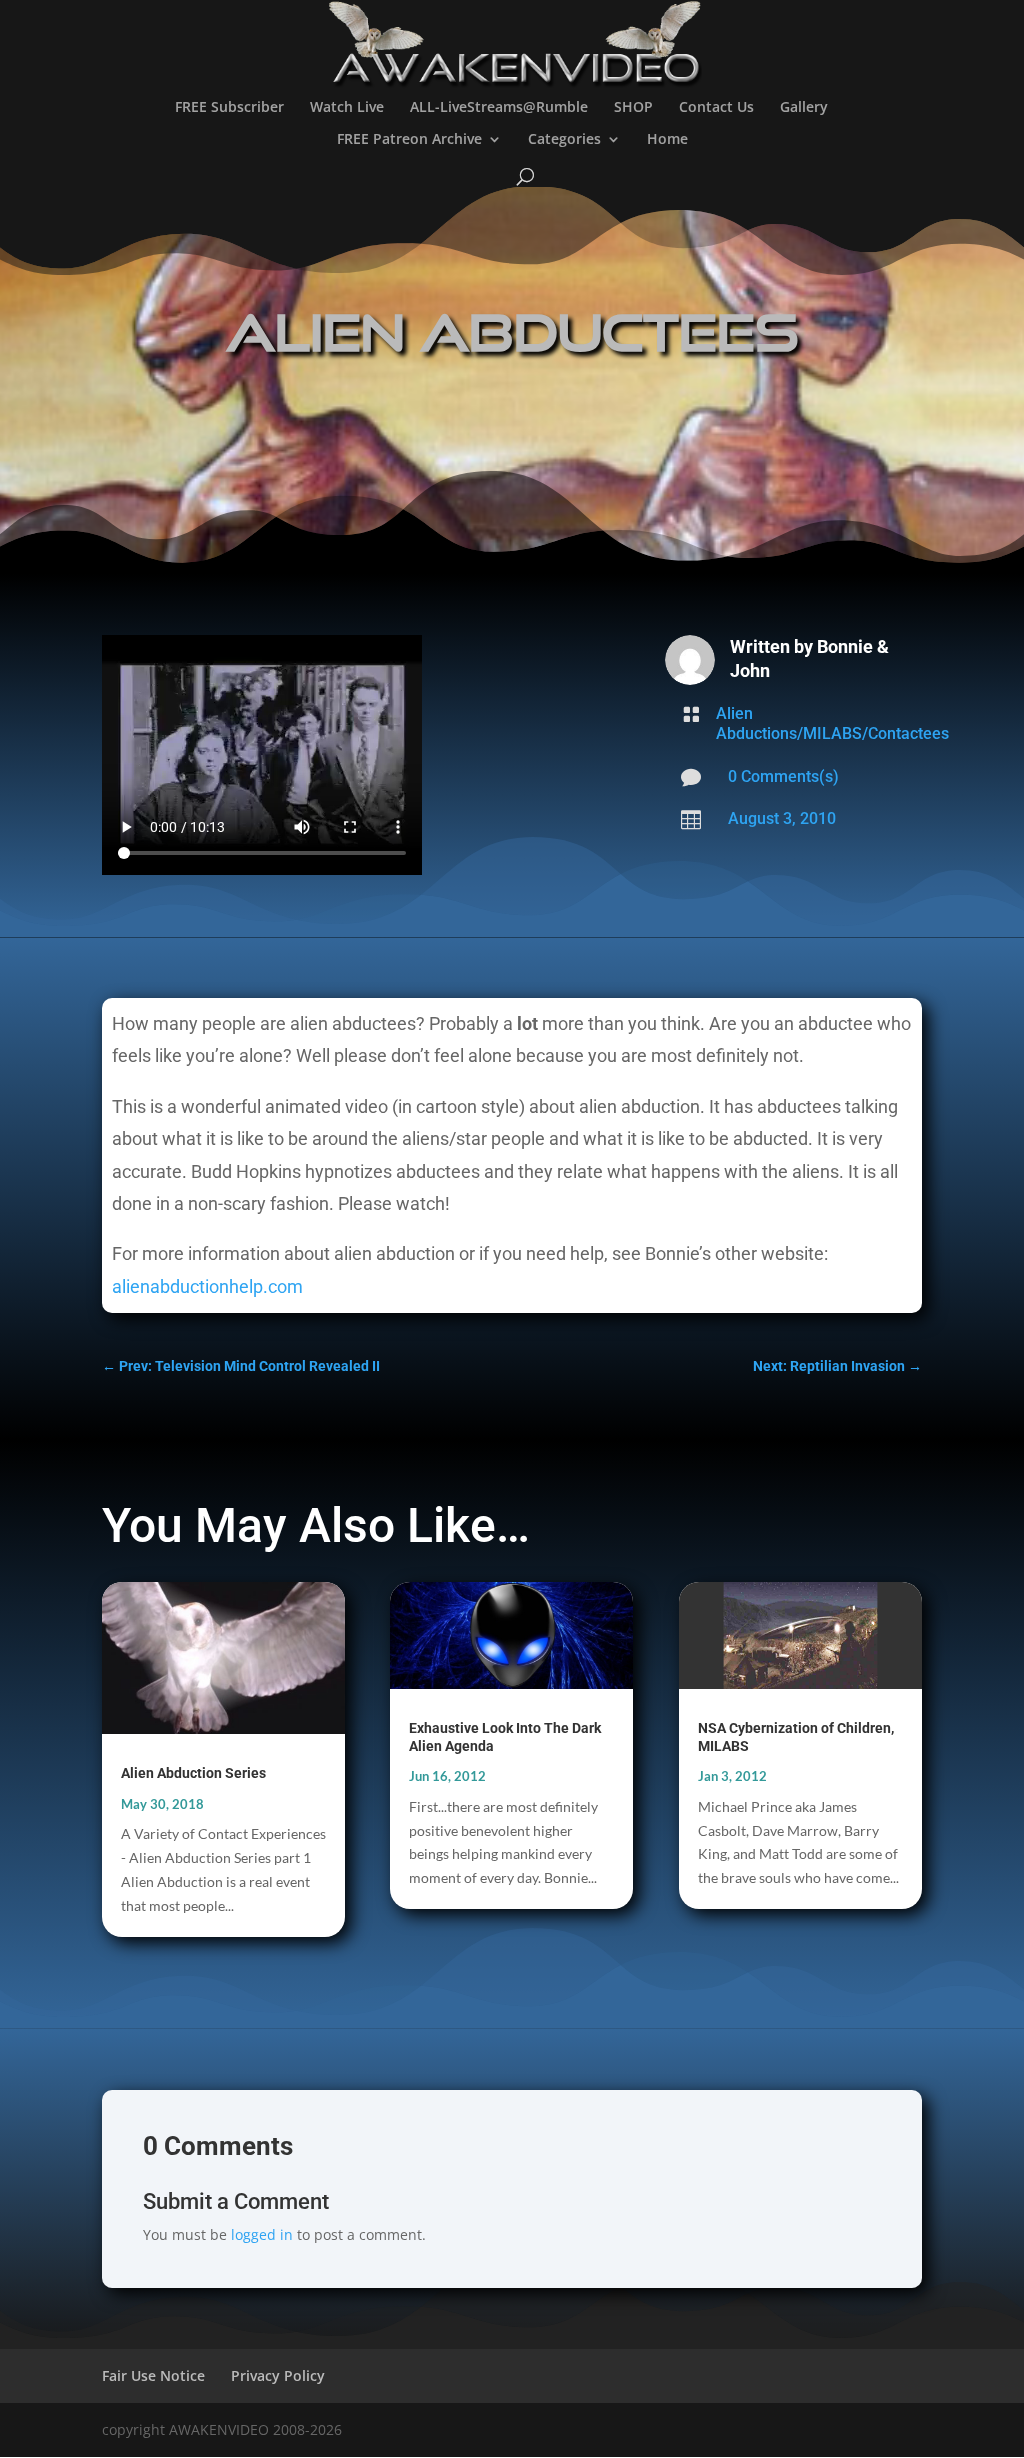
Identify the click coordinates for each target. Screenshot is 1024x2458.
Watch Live (347, 108)
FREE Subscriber (229, 108)
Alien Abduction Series (193, 1773)
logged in (262, 2234)
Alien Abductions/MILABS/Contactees (832, 723)
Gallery (804, 108)
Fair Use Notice (153, 2375)
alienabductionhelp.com (207, 1286)
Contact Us (716, 108)
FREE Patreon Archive (409, 140)
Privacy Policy (278, 2375)
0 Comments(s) (783, 776)
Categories (564, 140)
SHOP (633, 108)
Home (667, 140)
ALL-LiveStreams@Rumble (499, 108)
